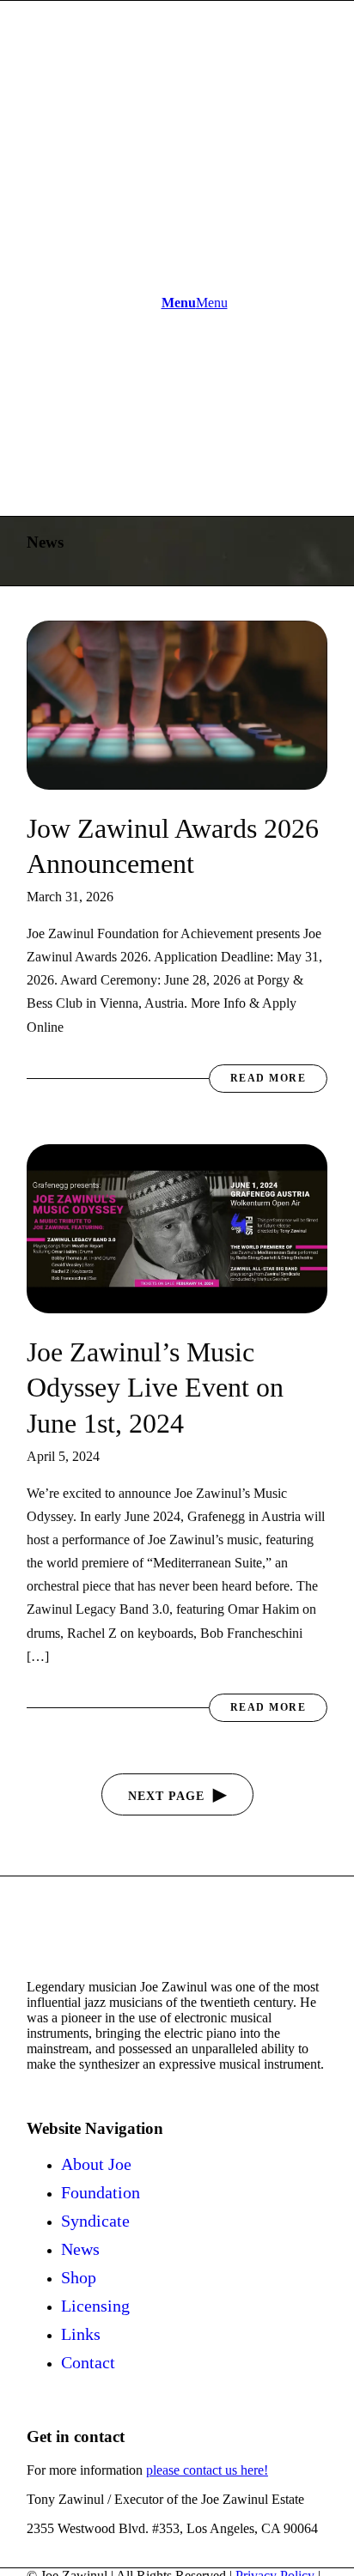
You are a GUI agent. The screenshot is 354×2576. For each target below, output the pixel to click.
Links (81, 2334)
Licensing (95, 2306)
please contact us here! (207, 2470)
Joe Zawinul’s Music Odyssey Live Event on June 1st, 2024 (155, 1388)
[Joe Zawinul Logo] (156, 243)
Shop (79, 2277)
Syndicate (95, 2221)
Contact (88, 2362)
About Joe (96, 2164)
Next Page (166, 1796)
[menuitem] (194, 303)
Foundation (101, 2192)
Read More (269, 1078)
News (80, 2249)
